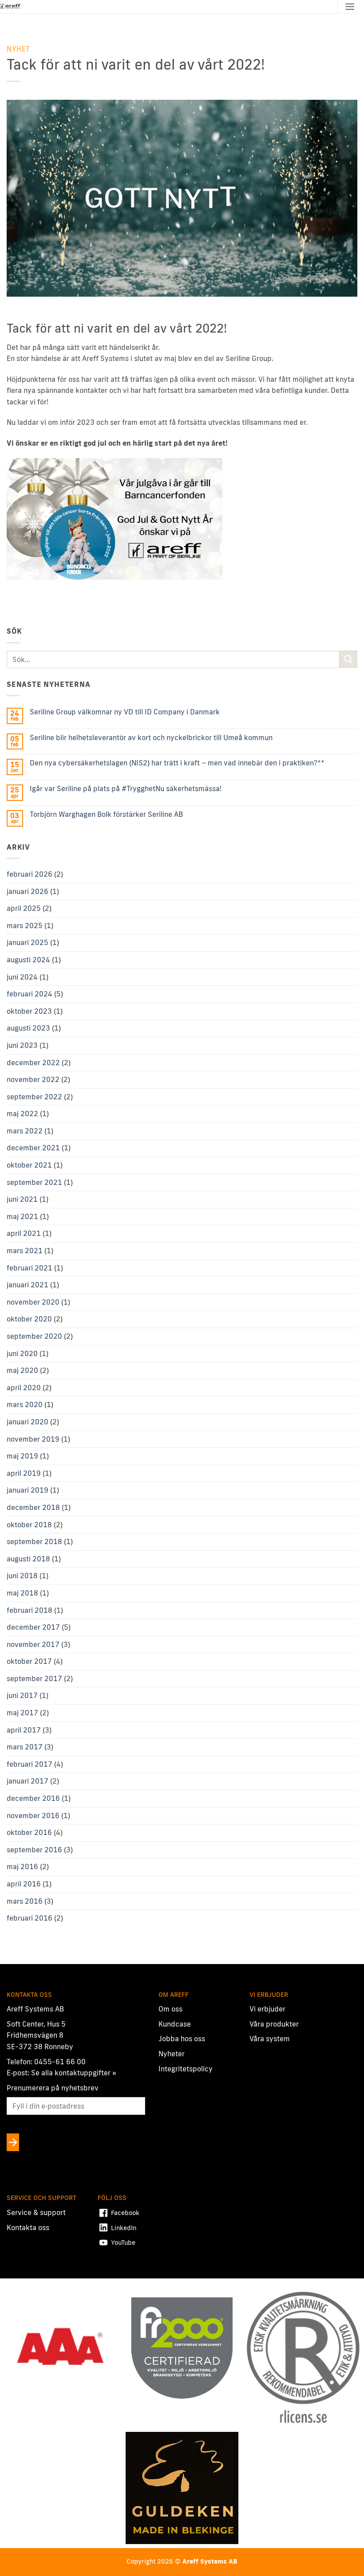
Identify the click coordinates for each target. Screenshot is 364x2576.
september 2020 (34, 1336)
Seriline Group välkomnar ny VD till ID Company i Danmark (125, 712)
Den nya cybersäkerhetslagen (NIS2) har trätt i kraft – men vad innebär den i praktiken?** (177, 763)
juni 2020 (22, 1353)
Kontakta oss (28, 2227)
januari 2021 (28, 1285)
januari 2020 (28, 1422)
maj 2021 (22, 1216)
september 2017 (34, 1678)
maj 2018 (22, 1593)
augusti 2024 (28, 960)
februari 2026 (30, 874)
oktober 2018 (29, 1525)
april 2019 (24, 1473)
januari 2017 (28, 1781)
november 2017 (33, 1644)
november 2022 (33, 1079)
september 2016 (34, 1850)
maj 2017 (22, 1713)
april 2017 (24, 1730)
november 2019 (33, 1439)
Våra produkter (274, 2024)
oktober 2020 (29, 1319)
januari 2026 (28, 891)
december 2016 (33, 1798)
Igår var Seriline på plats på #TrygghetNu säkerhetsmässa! (126, 789)
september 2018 (34, 1541)
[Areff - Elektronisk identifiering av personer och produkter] (11, 7)
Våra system (270, 2039)
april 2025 (24, 908)
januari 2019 (28, 1490)
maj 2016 (22, 1866)
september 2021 (34, 1182)
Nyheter (172, 2054)
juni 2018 (22, 1576)
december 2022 (33, 1063)
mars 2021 (25, 1251)
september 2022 (34, 1097)
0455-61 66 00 (60, 2061)
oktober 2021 (29, 1165)
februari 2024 (30, 994)
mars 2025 (25, 925)
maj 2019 (22, 1456)
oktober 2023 (29, 1011)
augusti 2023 (28, 1028)
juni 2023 (22, 1045)
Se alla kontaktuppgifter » (74, 2073)
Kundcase (175, 2024)
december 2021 (33, 1148)
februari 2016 (30, 1918)
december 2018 (33, 1507)
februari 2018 (30, 1610)
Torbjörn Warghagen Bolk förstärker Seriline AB (106, 814)
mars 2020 (25, 1404)
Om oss (170, 2009)
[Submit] (348, 659)
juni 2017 (22, 1695)
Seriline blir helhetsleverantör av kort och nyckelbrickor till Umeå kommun (151, 738)
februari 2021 (30, 1268)
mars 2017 (25, 1747)
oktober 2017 (29, 1661)
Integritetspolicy (186, 2068)
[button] (350, 6)
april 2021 (24, 1233)
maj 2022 (22, 1114)
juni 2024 (22, 977)
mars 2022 (25, 1131)
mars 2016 (25, 1901)
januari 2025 (28, 942)
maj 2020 (22, 1370)
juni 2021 (22, 1199)
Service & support (36, 2212)
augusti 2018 (28, 1559)
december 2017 (33, 1627)
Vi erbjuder (267, 2009)
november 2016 (33, 1815)
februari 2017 (30, 1764)
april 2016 (24, 1884)
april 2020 (24, 1388)
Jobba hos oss (182, 2039)
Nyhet (18, 49)
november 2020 (33, 1302)
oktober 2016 (29, 1832)
